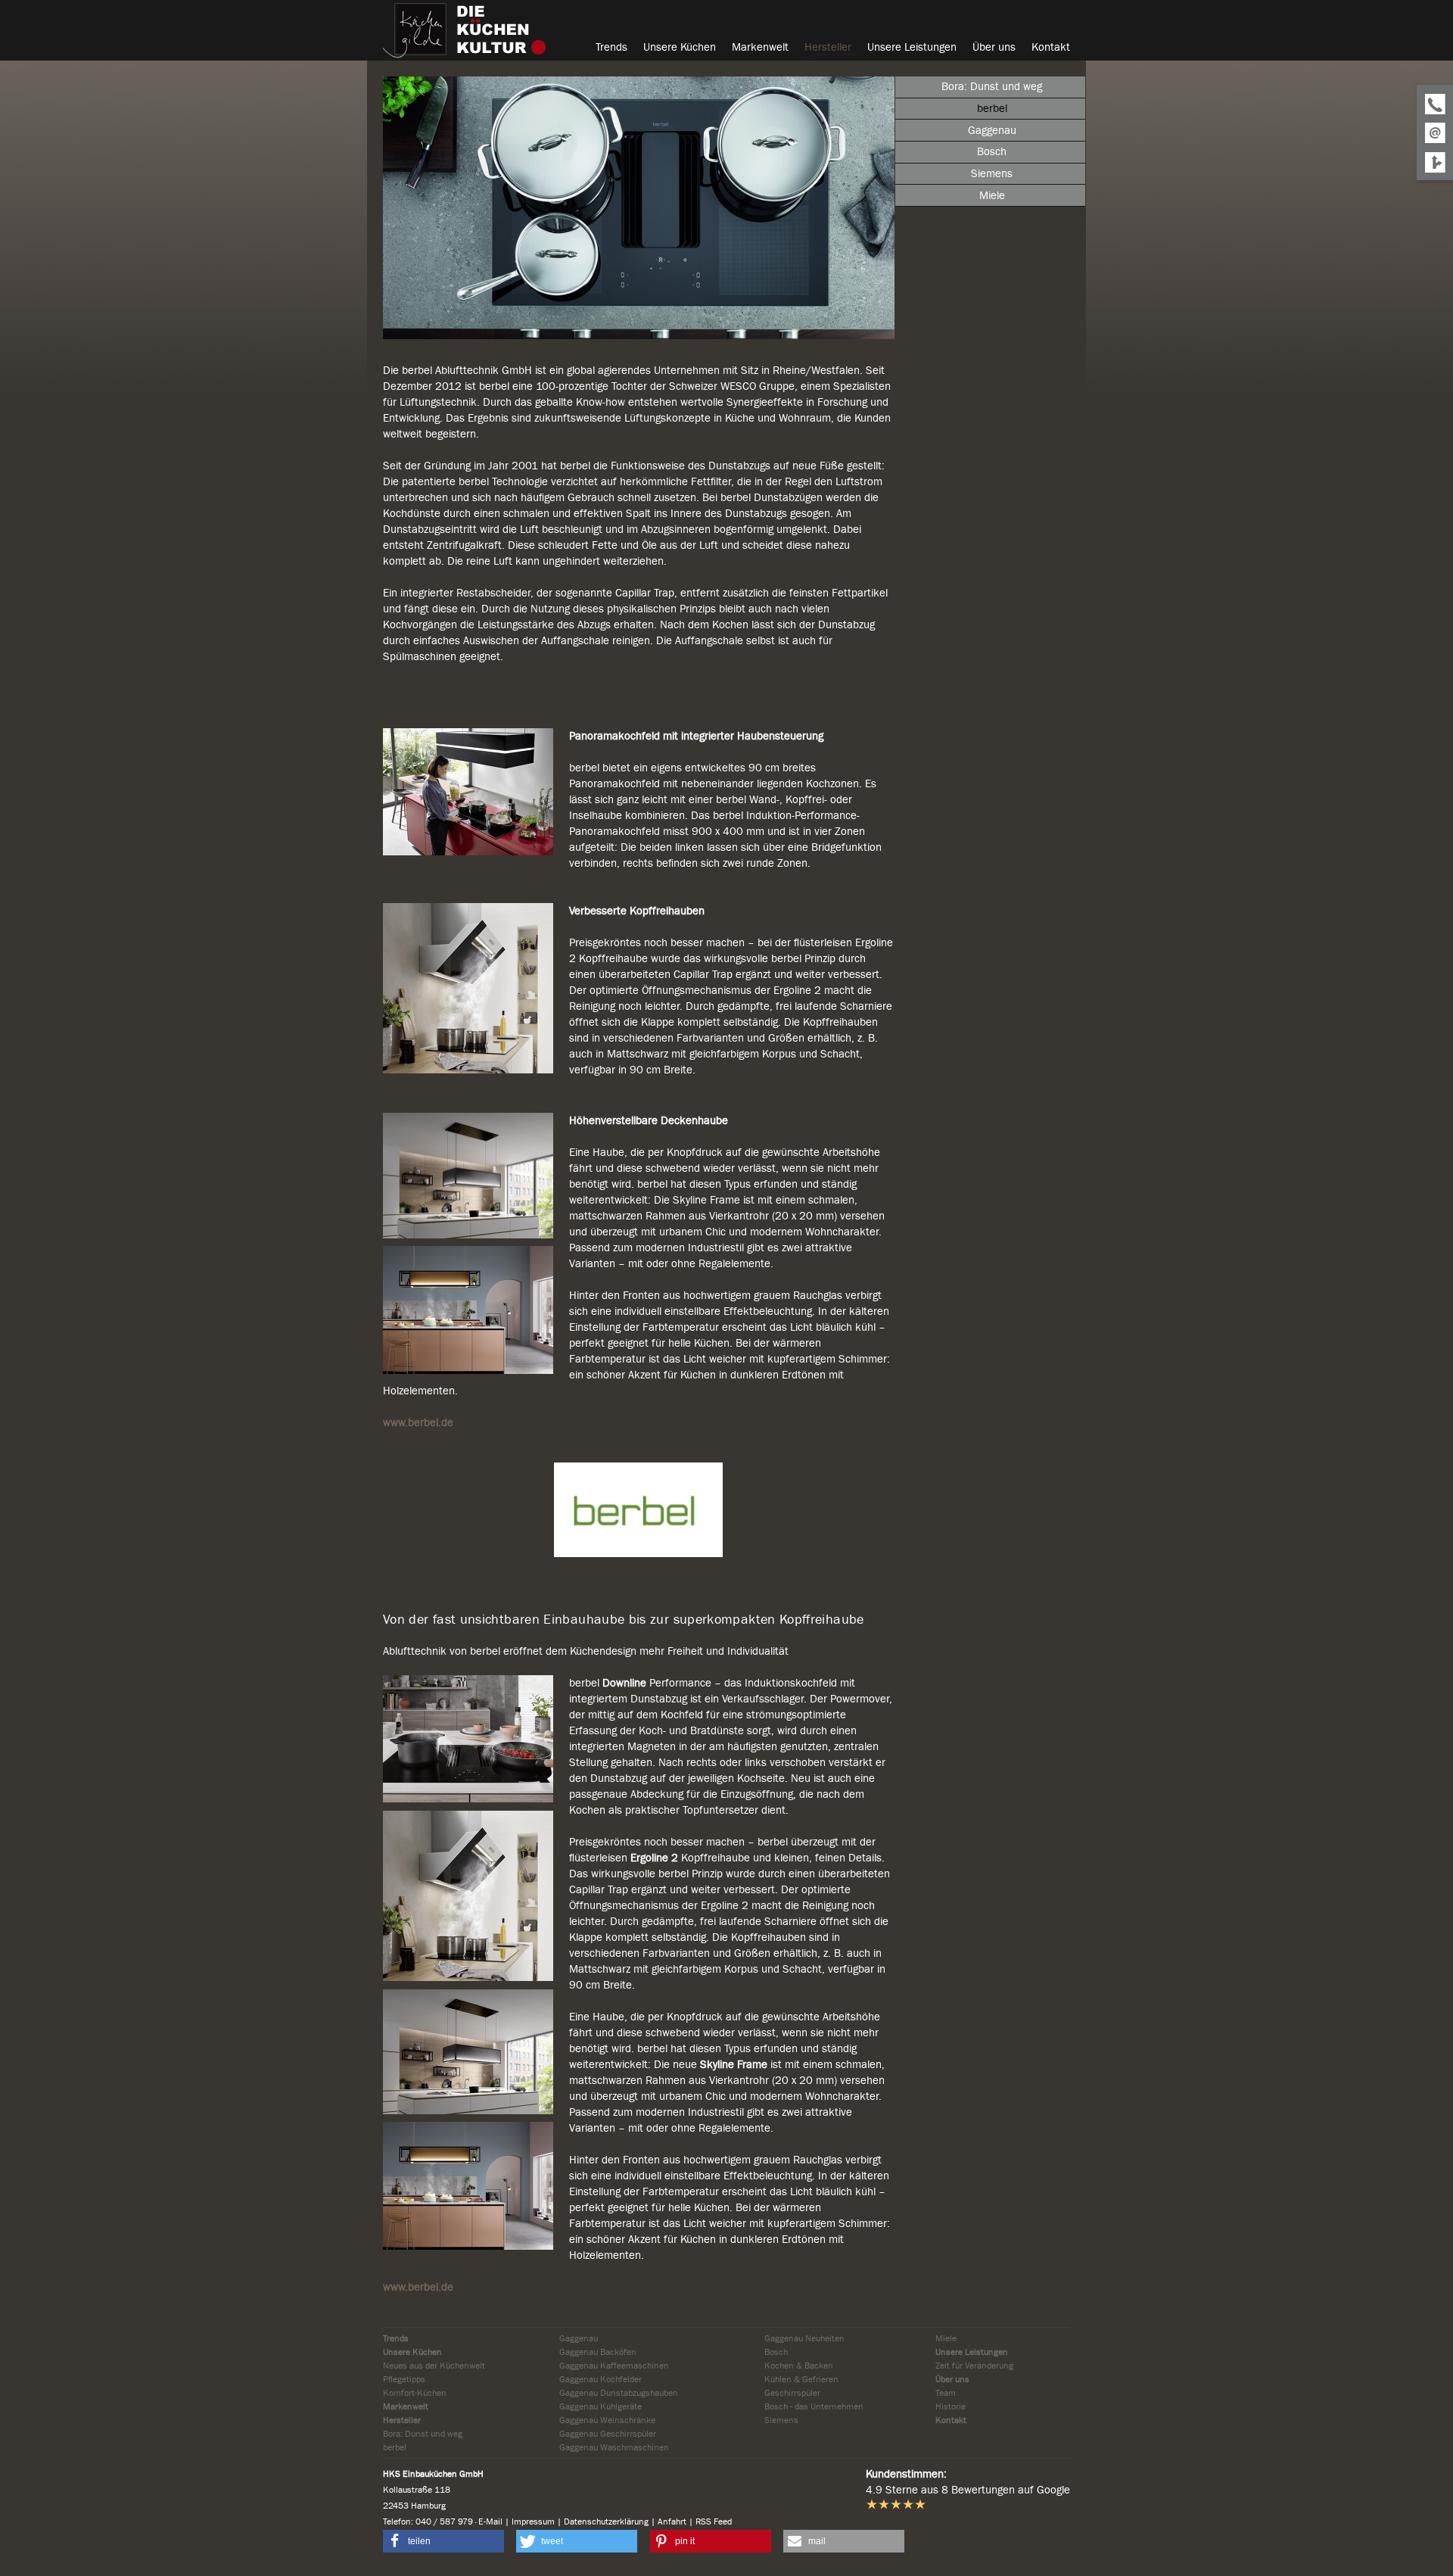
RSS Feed (714, 2521)
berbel (395, 2447)
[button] (443, 2541)
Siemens (781, 2420)
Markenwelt (406, 2406)
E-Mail (490, 2521)
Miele (946, 2338)
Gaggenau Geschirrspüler (608, 2434)
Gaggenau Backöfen (598, 2352)
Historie (951, 2406)
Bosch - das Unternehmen (814, 2406)
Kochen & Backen (799, 2366)
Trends (396, 2338)
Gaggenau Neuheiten (804, 2338)
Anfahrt (672, 2521)
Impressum (533, 2521)
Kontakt (951, 2420)
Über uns (952, 2379)
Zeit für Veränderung (974, 2366)
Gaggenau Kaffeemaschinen (614, 2366)
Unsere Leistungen (972, 2352)
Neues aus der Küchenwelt (434, 2366)
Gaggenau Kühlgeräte (600, 2406)
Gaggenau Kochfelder (600, 2379)
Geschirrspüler (792, 2393)
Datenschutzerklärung (606, 2521)
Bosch (776, 2352)
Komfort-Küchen (415, 2393)
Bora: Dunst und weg (423, 2434)
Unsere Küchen (412, 2352)
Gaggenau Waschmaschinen (614, 2447)
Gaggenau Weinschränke (607, 2420)
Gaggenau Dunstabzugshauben (619, 2393)
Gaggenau (579, 2338)
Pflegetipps (404, 2379)
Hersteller (402, 2420)
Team (946, 2393)
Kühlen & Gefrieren (801, 2379)
